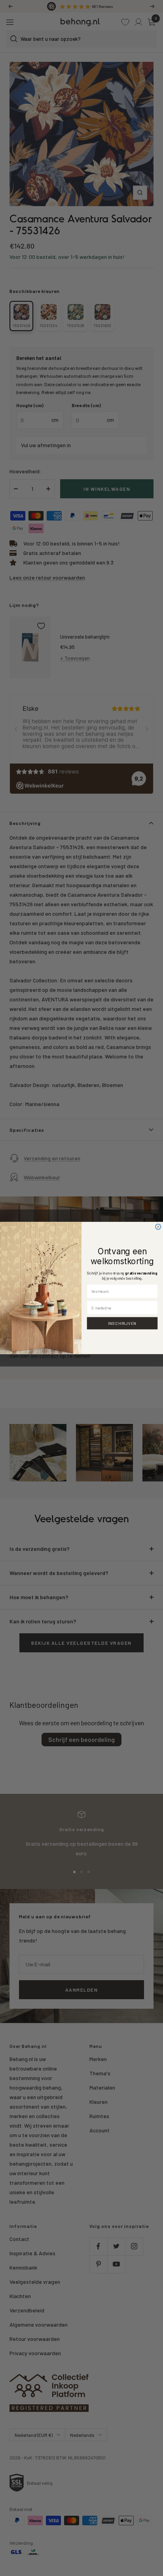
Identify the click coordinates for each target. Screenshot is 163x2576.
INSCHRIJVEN (122, 1323)
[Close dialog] (158, 1227)
